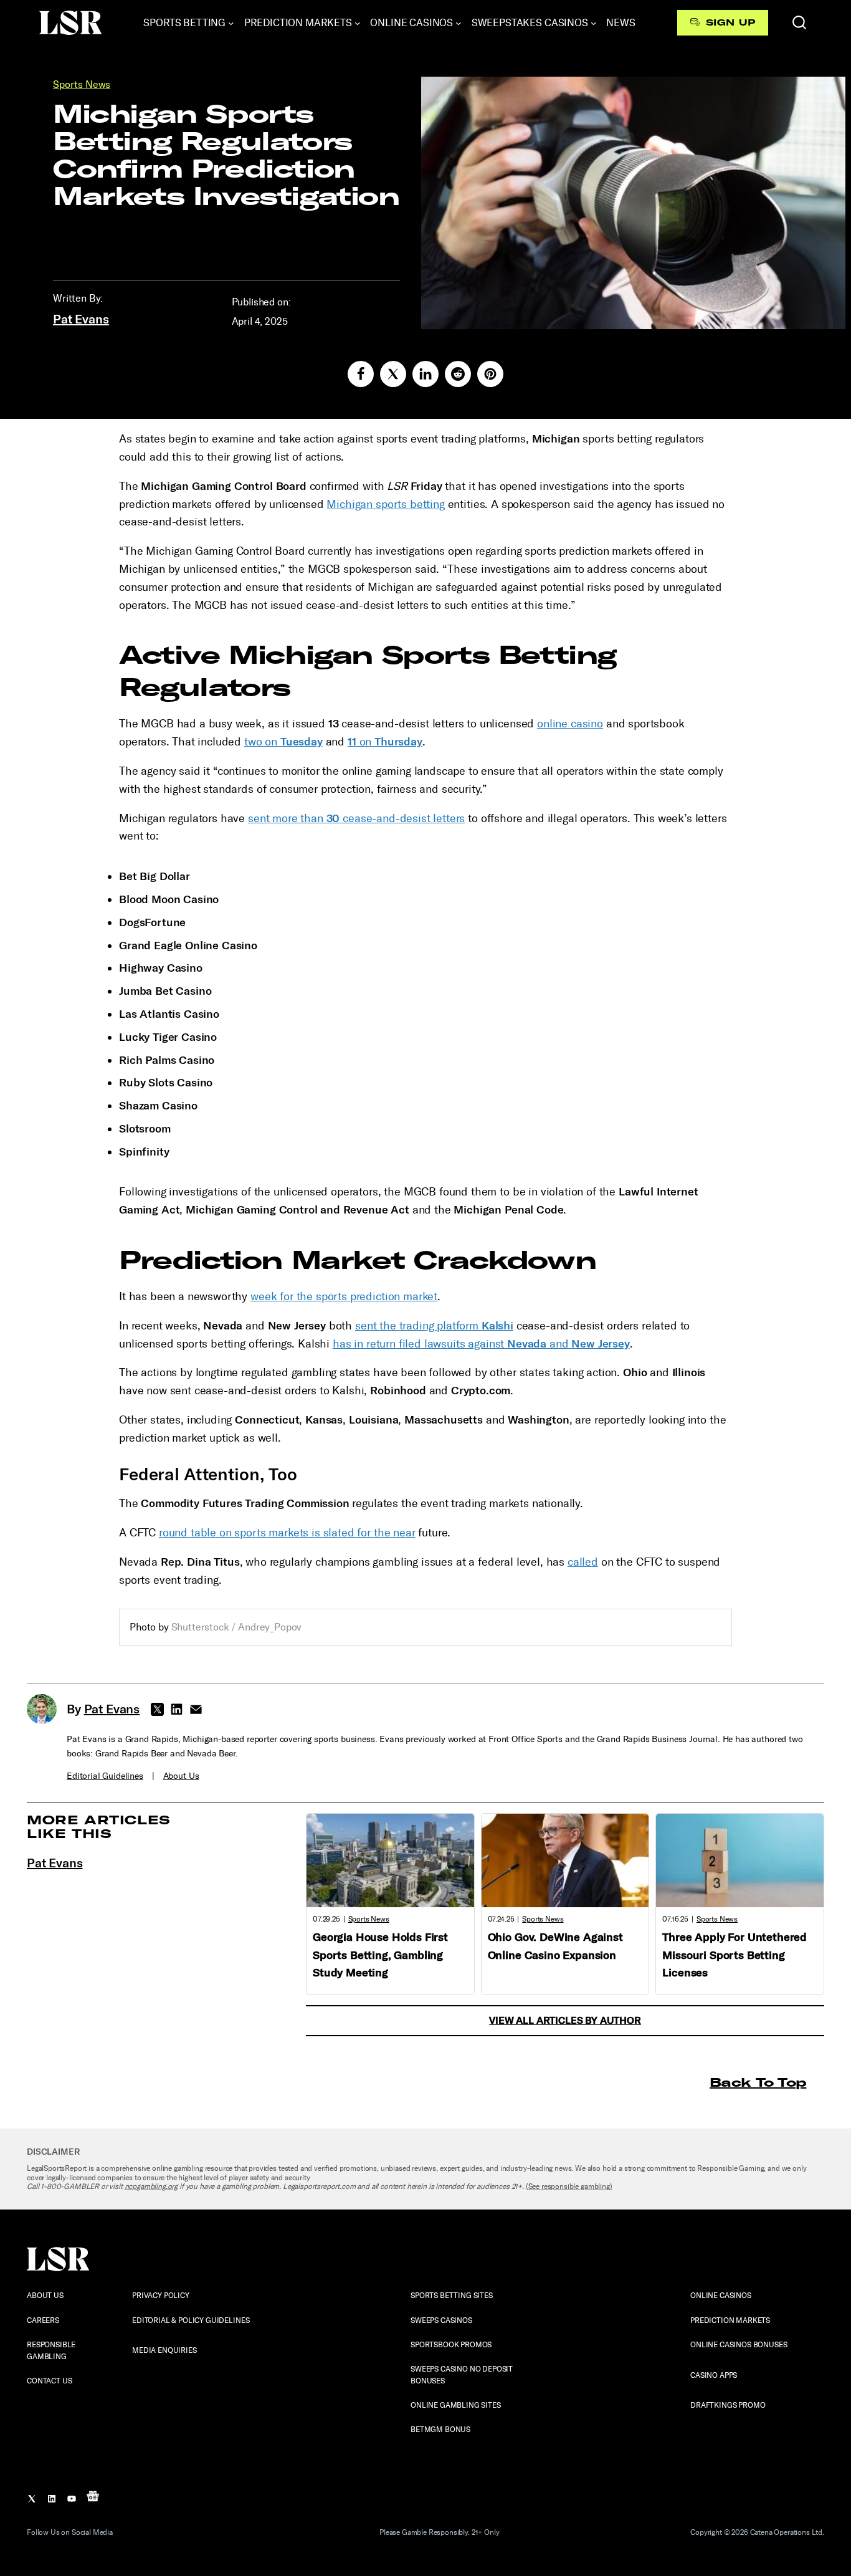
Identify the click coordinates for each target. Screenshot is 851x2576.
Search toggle (799, 22)
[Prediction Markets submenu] (358, 23)
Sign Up (730, 22)
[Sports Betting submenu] (231, 23)
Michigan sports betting (385, 504)
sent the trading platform (434, 1326)
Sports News (82, 84)
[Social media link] (361, 374)
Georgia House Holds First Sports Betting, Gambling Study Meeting (380, 1955)
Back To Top (758, 2082)
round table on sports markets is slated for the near (287, 1533)
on (385, 742)
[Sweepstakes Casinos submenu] (594, 23)
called (583, 1562)
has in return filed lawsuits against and (481, 1344)
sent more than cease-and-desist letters (356, 818)
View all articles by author (565, 2020)
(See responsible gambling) (569, 2186)
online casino (570, 724)
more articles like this (99, 1827)
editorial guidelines (105, 1776)
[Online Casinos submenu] (459, 23)
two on (283, 742)
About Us (181, 1776)
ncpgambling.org (151, 2186)
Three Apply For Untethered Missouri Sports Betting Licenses (735, 1955)
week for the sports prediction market (344, 1296)
